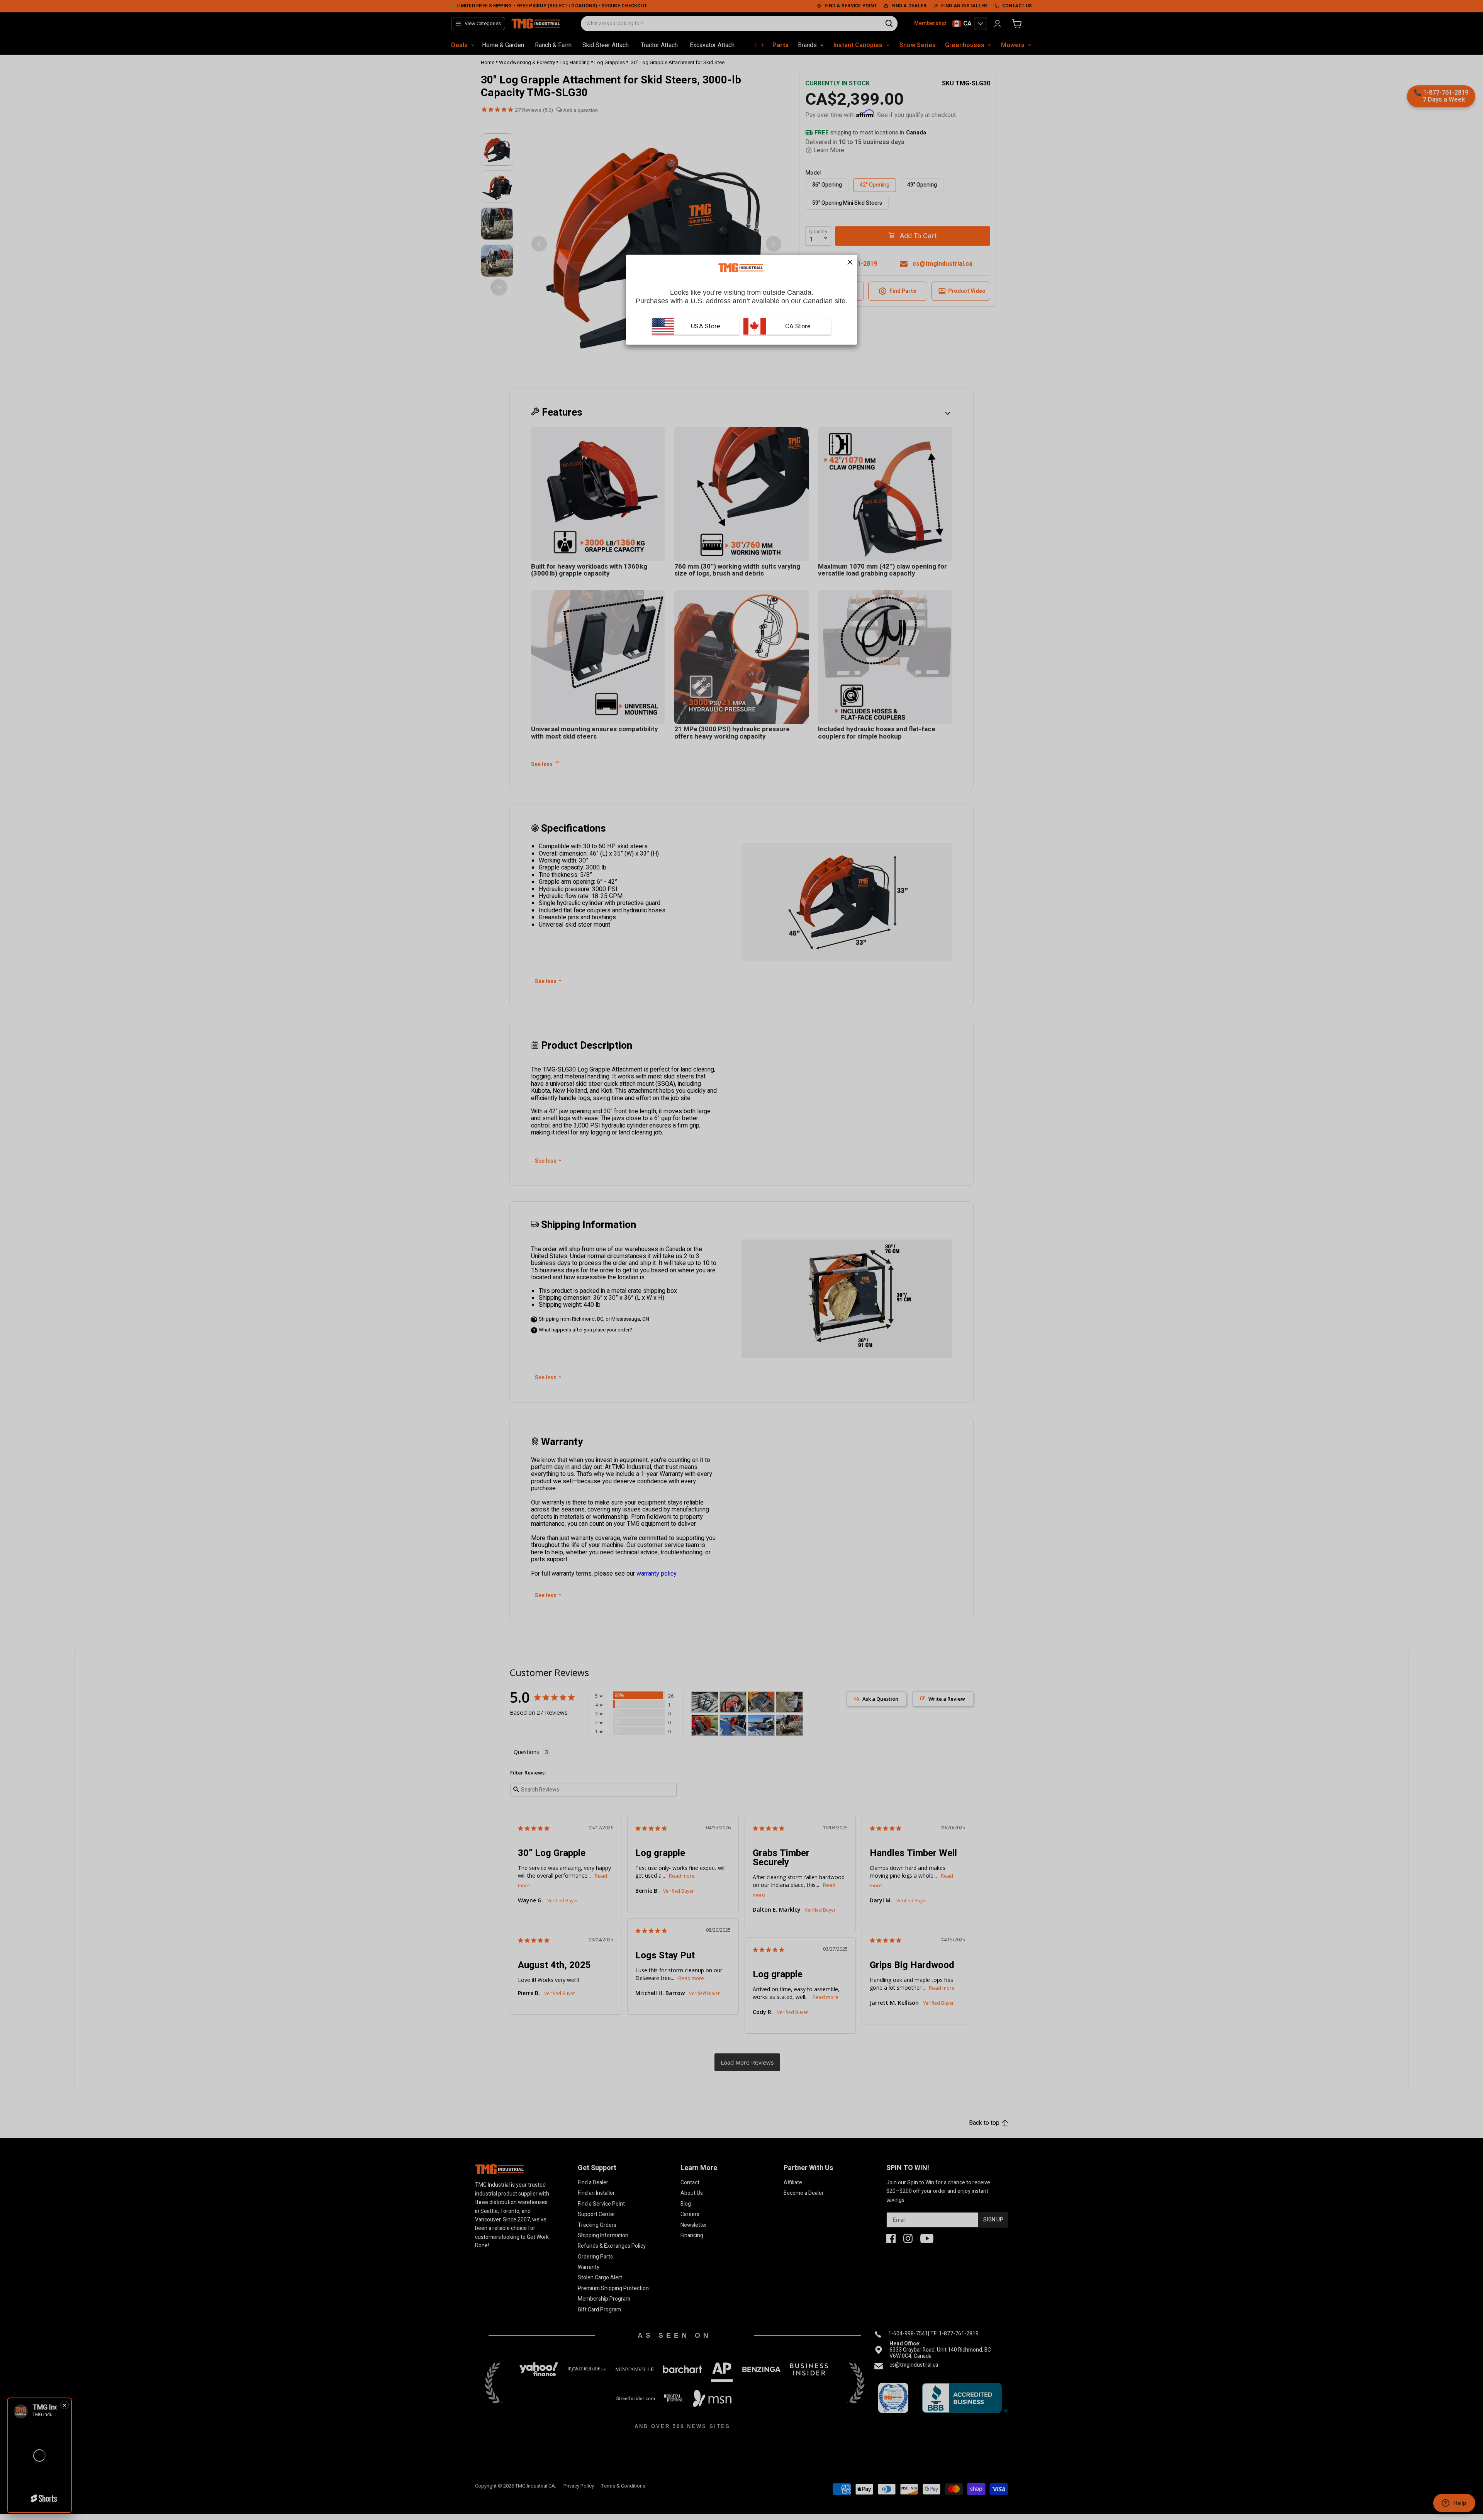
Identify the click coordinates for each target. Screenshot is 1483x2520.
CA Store (797, 326)
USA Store (706, 326)
